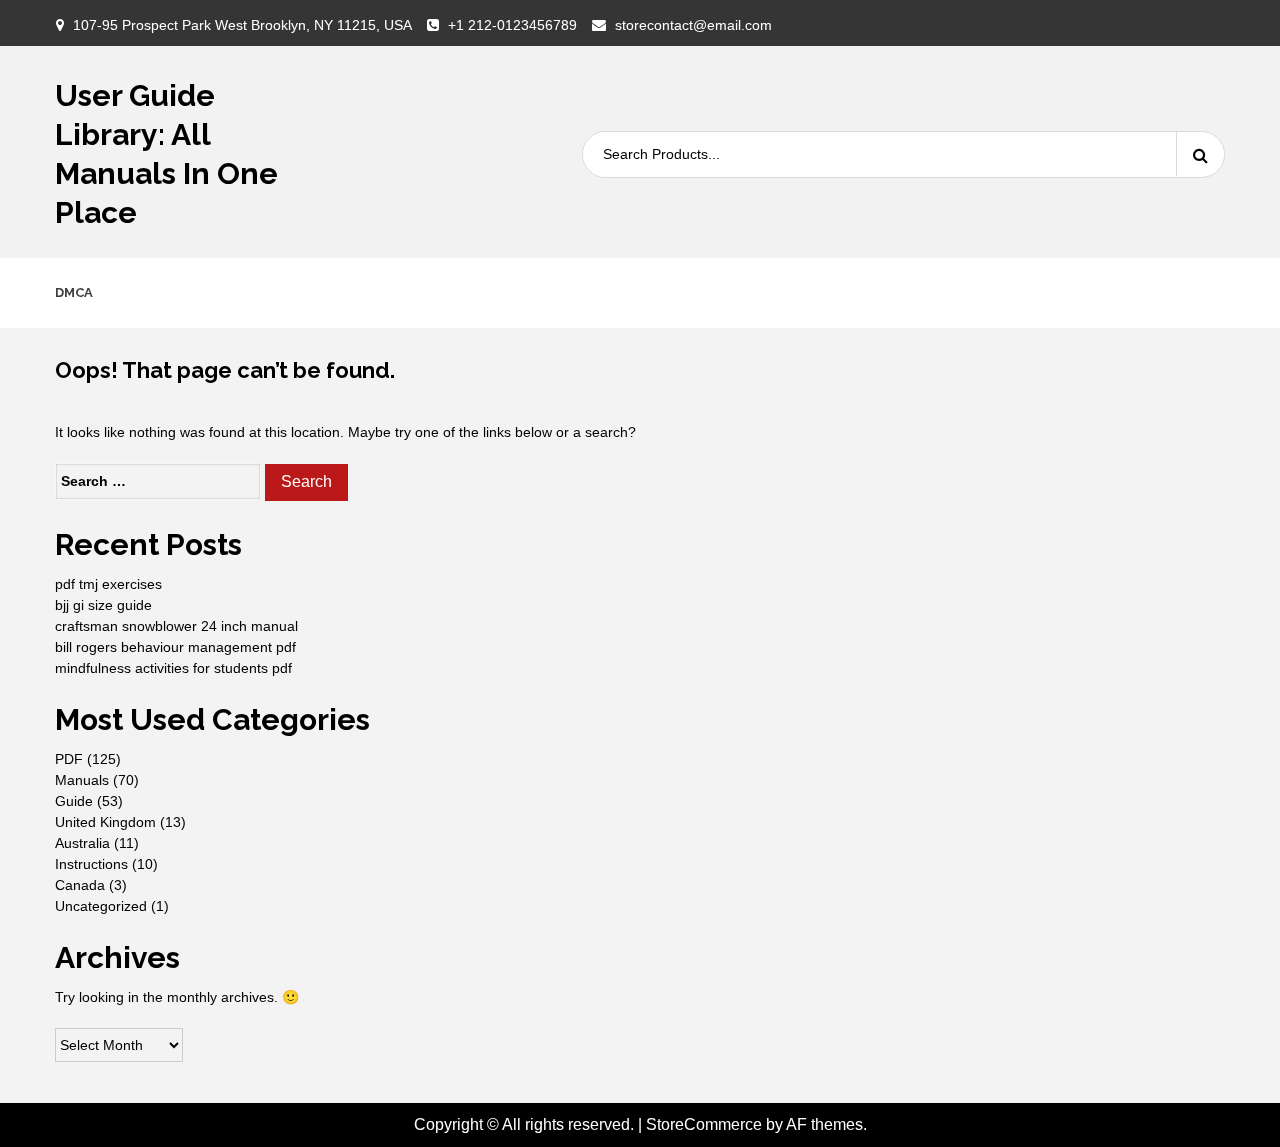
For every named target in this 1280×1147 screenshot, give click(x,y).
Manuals (82, 780)
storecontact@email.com (693, 25)
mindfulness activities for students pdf (173, 668)
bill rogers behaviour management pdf (175, 647)
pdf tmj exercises (108, 584)
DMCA (74, 292)
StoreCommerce (704, 1124)
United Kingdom (105, 822)
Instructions (91, 864)
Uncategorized (101, 906)
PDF (69, 759)
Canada (80, 885)
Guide (74, 801)
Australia (82, 843)
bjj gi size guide (103, 605)
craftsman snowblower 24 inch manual (176, 626)
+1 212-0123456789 (512, 25)
